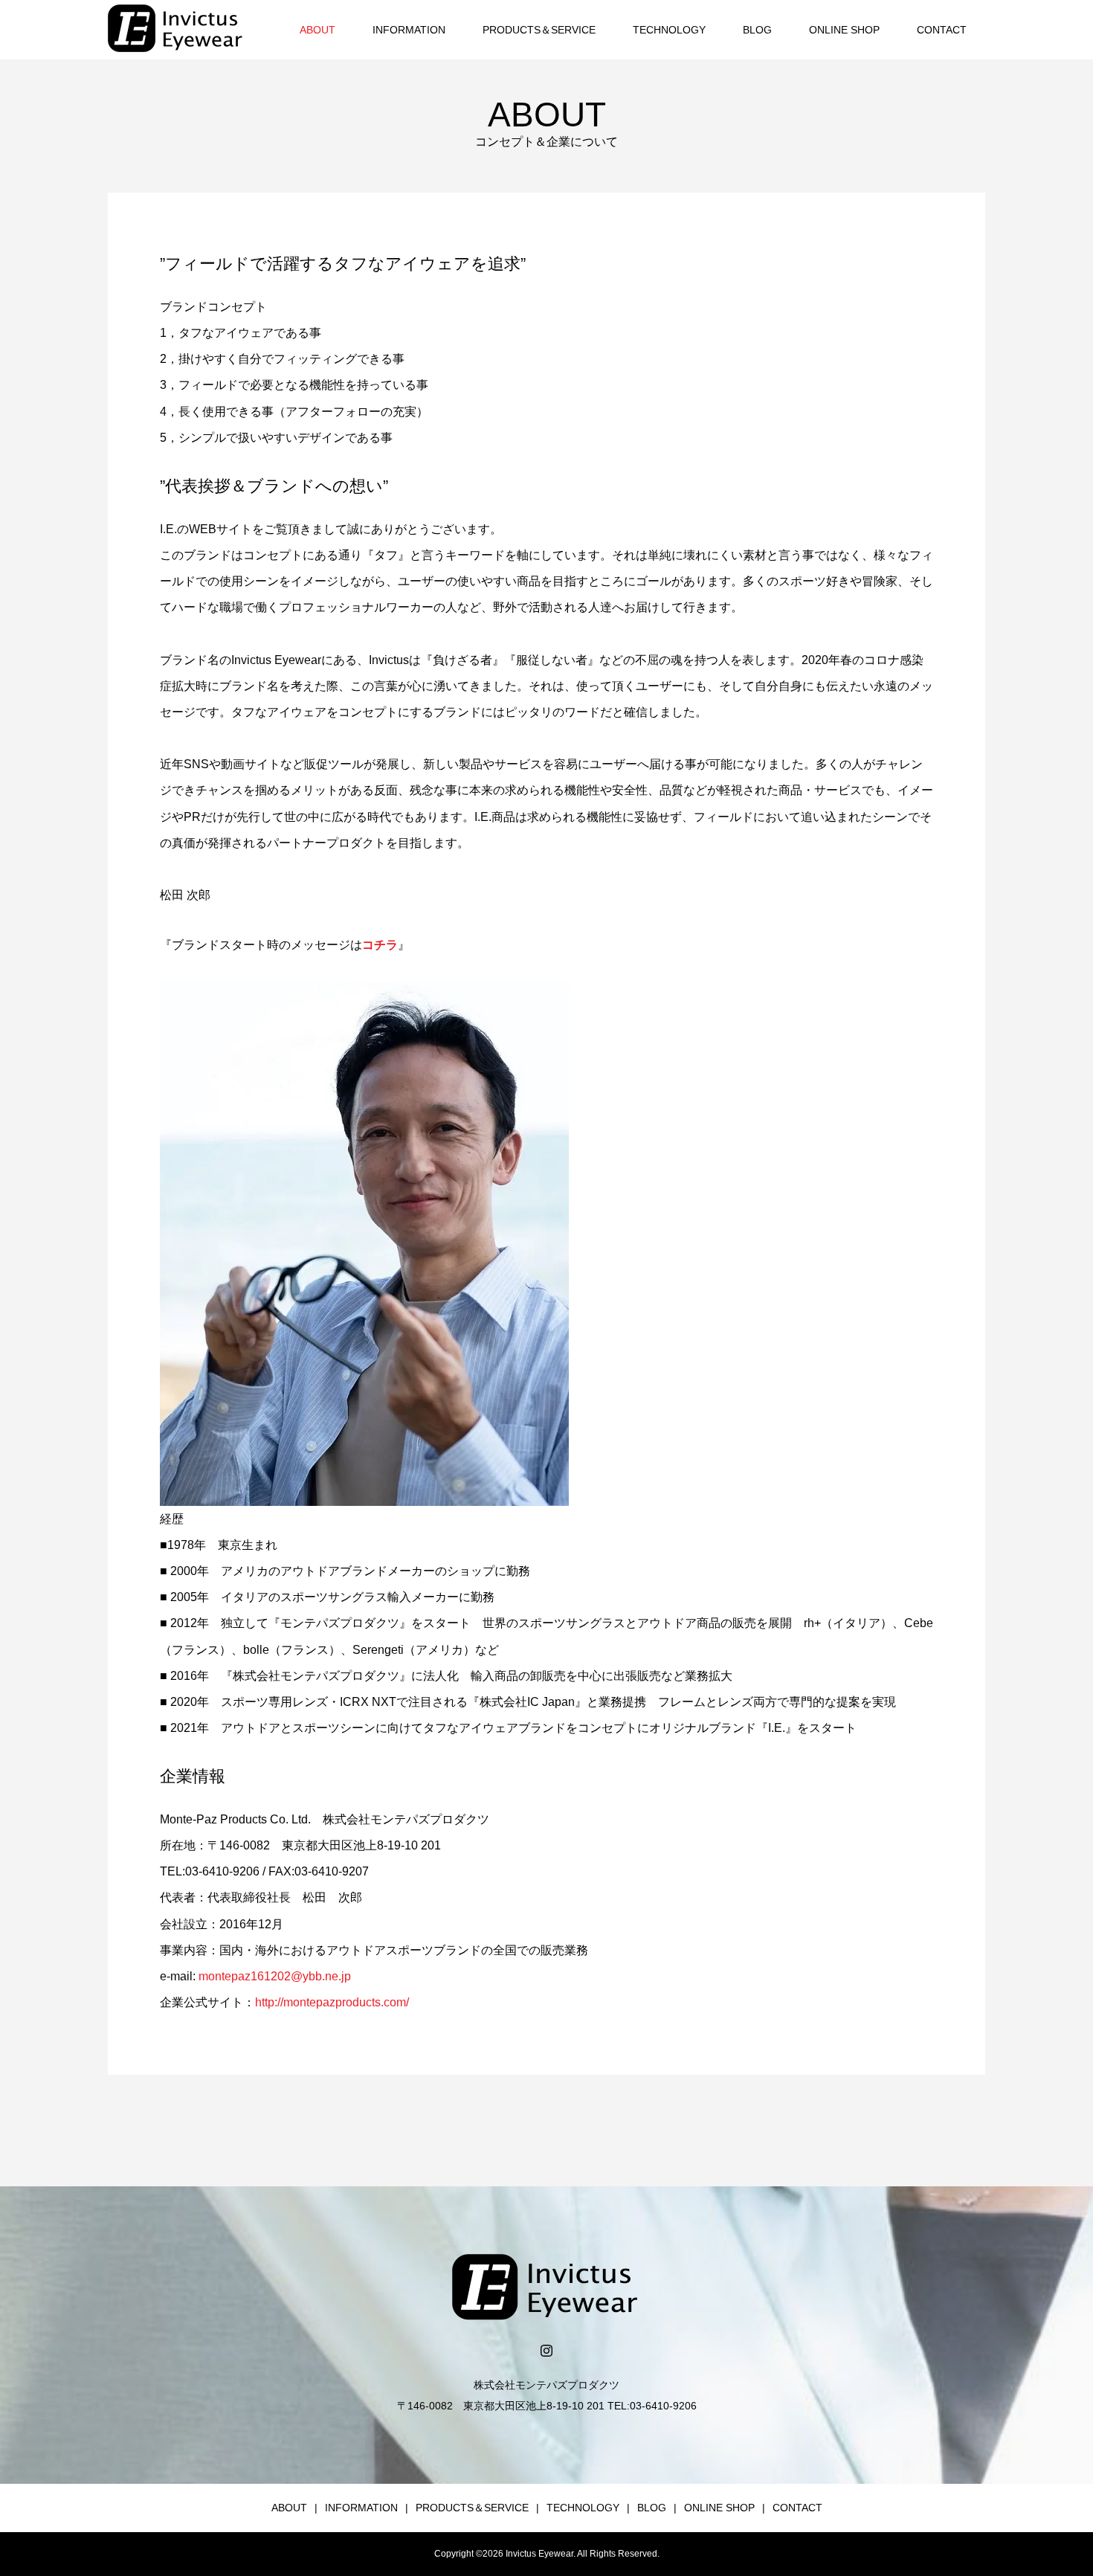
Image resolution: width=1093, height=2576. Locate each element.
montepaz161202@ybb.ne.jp (275, 1976)
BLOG (757, 30)
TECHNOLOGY (669, 30)
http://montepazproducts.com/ (332, 2002)
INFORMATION (409, 30)
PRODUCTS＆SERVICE (539, 30)
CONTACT (942, 30)
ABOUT (317, 30)
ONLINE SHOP (844, 30)
